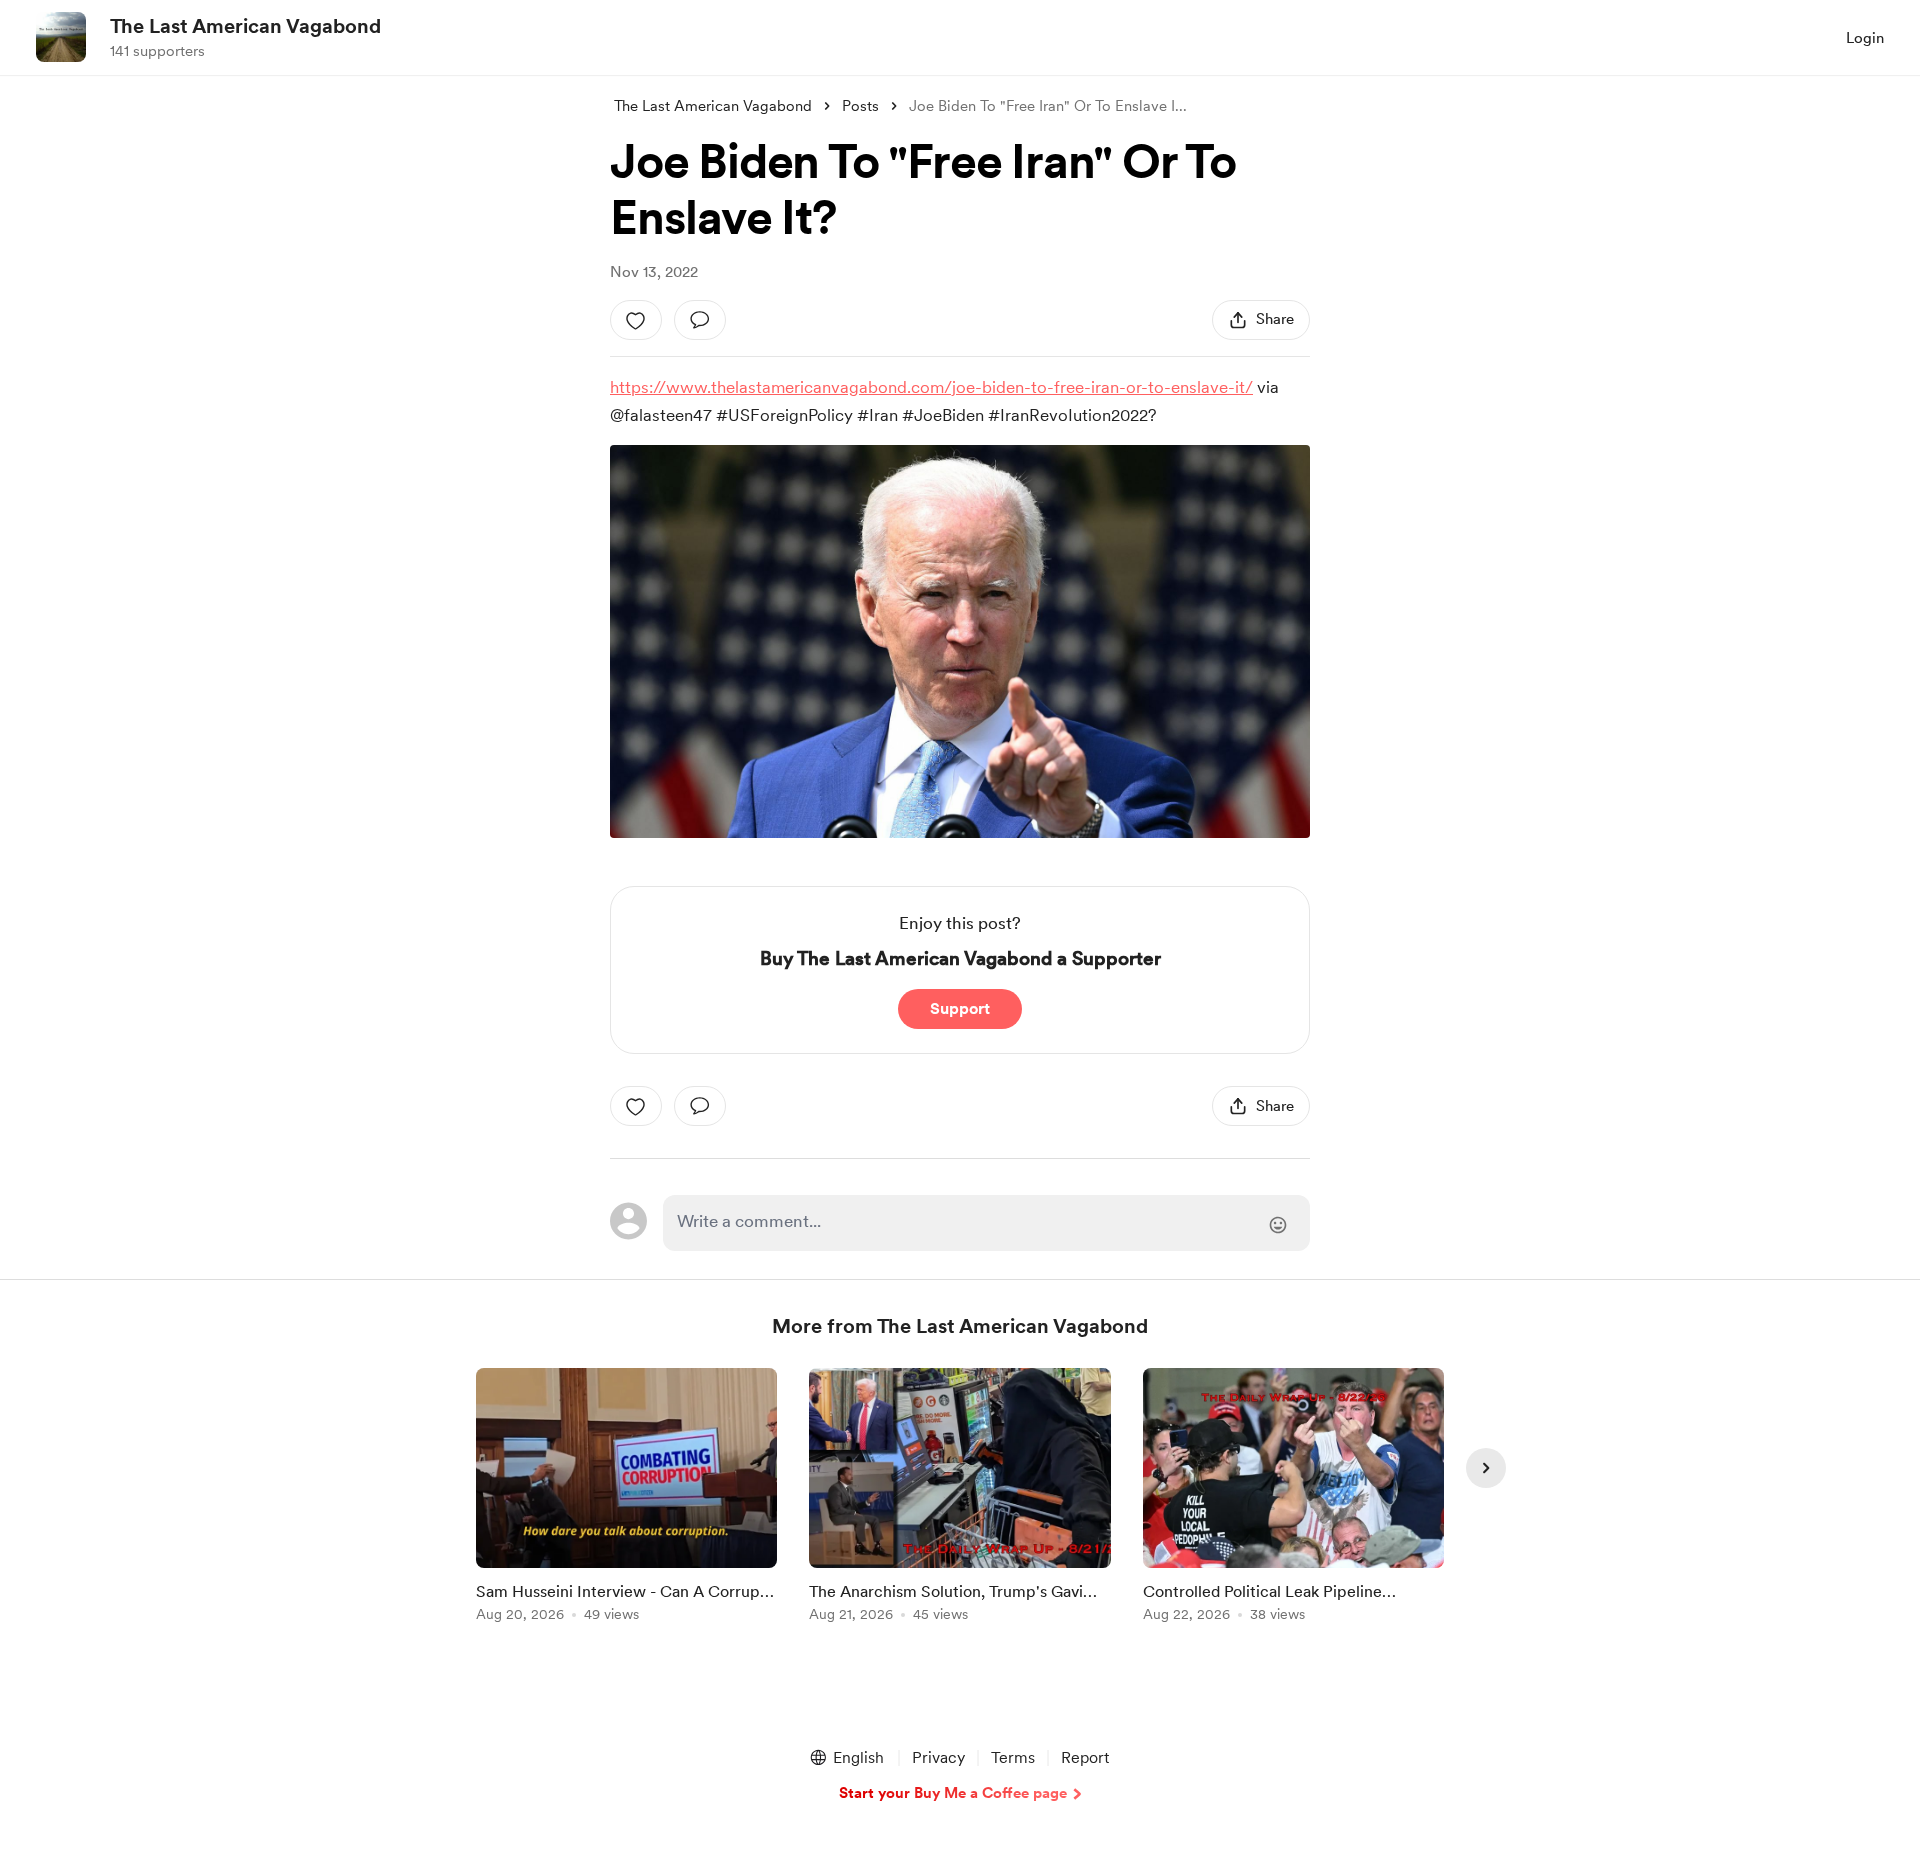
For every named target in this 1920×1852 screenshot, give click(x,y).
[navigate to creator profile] (61, 37)
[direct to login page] (986, 1223)
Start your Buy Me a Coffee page (953, 1793)
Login (1865, 38)
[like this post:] (636, 320)
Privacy (938, 1757)
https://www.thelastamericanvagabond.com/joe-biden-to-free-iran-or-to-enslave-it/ (931, 387)
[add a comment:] (700, 320)
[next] (1486, 1468)
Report (1085, 1757)
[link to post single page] (626, 1498)
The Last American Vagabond (245, 26)
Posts (860, 106)
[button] (846, 1758)
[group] (626, 1498)
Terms (1013, 1757)
